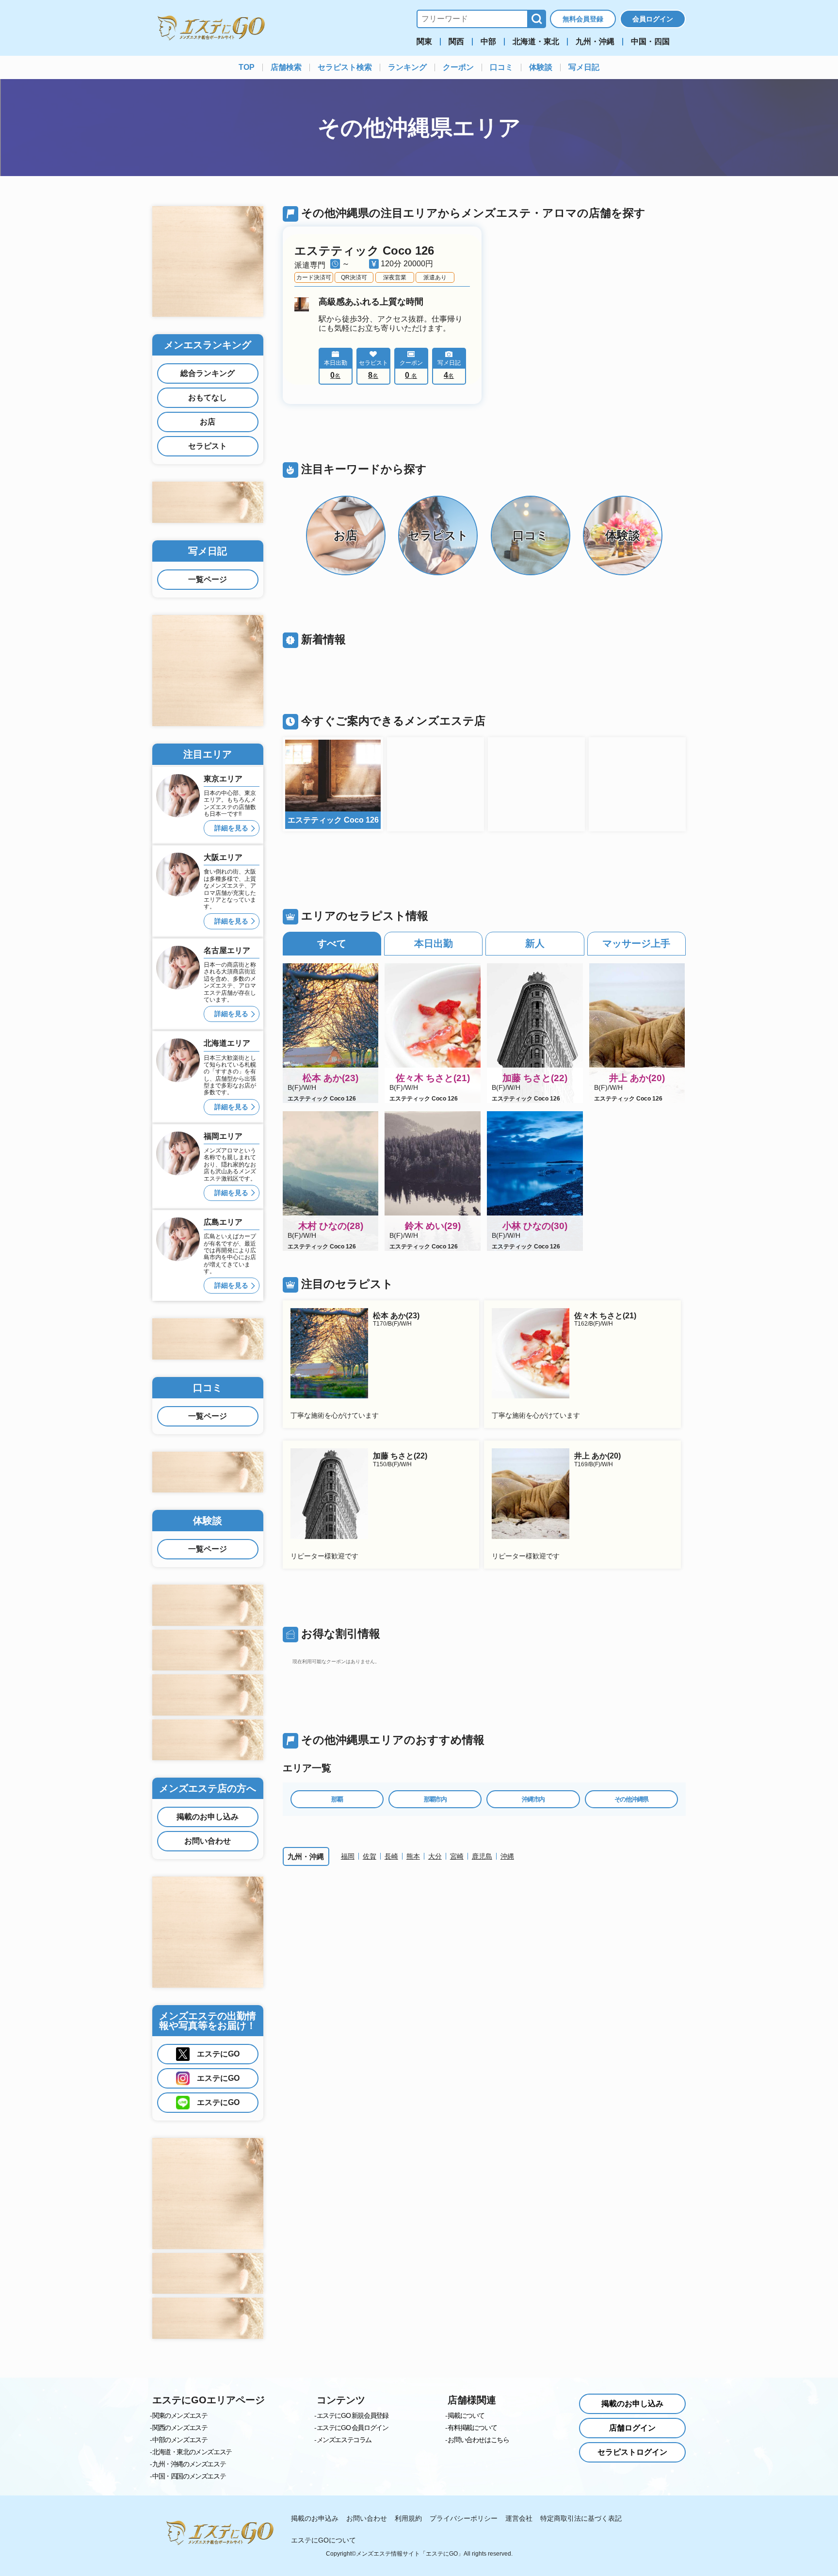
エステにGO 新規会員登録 (353, 2415)
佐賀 (370, 1856)
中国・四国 (650, 42)
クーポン (458, 67)
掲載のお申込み (315, 2518)
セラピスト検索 (345, 67)
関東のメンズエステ (180, 2415)
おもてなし (208, 397)
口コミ (501, 67)
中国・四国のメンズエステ (189, 2476)
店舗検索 (286, 67)
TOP (247, 67)
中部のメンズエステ (180, 2440)
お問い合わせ (208, 1841)
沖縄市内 (533, 1799)
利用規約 (408, 2518)
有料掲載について (472, 2428)
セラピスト (208, 446)
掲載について (466, 2415)
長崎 (391, 1856)
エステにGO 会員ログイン (353, 2428)
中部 (488, 42)
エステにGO (218, 2054)
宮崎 (457, 1856)
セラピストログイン (632, 2452)
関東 (424, 42)
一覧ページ (208, 579)
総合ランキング (208, 373)
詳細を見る (231, 828)
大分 (435, 1856)
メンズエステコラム (344, 2440)
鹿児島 (482, 1856)
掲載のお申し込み (208, 1817)
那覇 (337, 1799)
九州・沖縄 (595, 42)
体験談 (541, 67)
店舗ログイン (632, 2428)
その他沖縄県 (631, 1799)
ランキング (407, 67)
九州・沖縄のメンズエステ (189, 2464)
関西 (456, 42)
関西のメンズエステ (180, 2428)
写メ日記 (584, 67)
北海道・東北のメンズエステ (192, 2452)
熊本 (413, 1856)
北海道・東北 (536, 42)
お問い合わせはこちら (478, 2440)
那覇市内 (435, 1799)
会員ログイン (653, 19)
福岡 (348, 1856)
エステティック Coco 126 (364, 251)
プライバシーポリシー (464, 2518)
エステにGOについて (323, 2540)
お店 (208, 422)
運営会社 (519, 2518)
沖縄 (507, 1856)
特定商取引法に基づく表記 (581, 2518)
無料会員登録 (583, 19)
